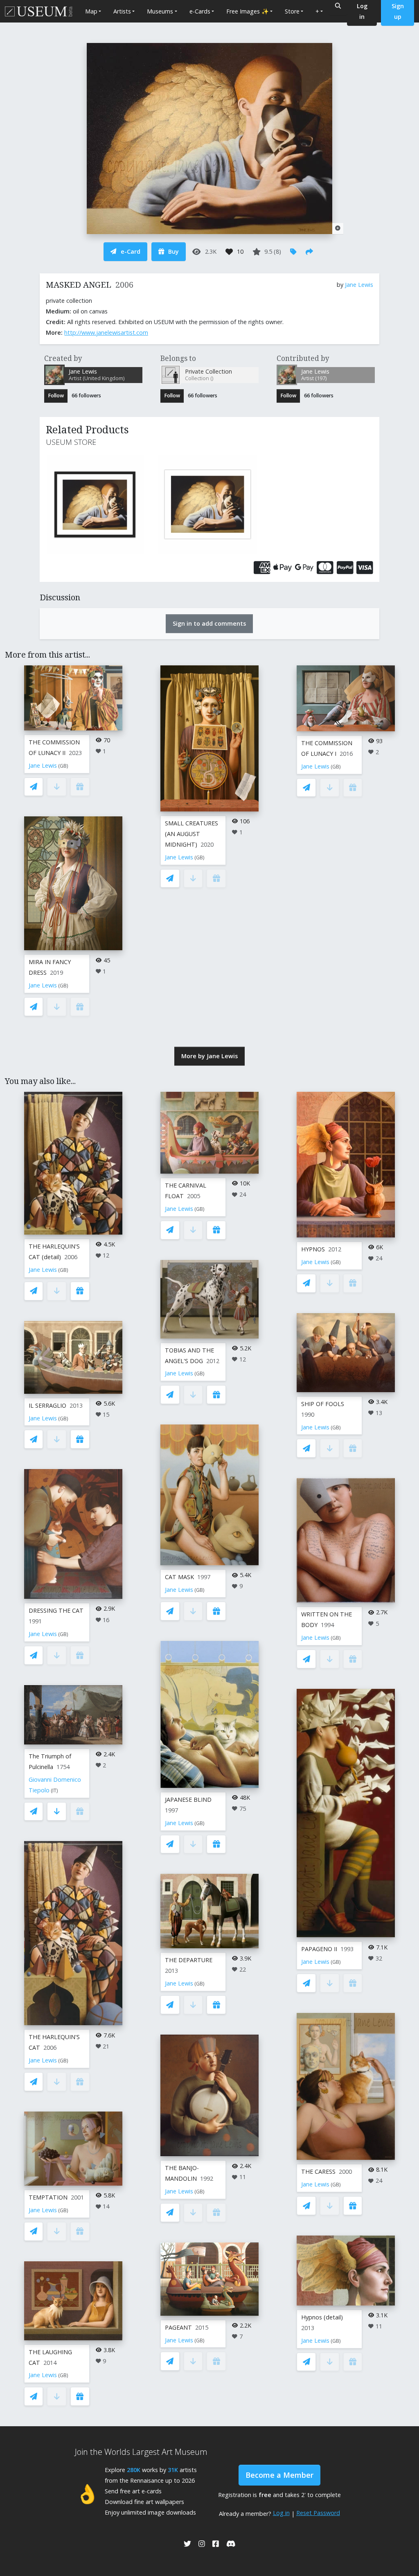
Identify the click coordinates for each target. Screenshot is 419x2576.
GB (63, 766)
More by (209, 1056)
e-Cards (200, 11)
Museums (160, 11)
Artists (122, 11)
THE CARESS (318, 2171)
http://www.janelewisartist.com (106, 332)
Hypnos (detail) (322, 2317)
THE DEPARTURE (189, 1960)
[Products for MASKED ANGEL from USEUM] (97, 505)
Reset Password (318, 2513)
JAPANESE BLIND (188, 1800)
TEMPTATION (48, 2197)
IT (54, 1791)
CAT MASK (179, 1577)
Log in (281, 2513)
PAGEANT (178, 2327)
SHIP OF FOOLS (323, 1404)
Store (292, 11)
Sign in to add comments (209, 623)
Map (91, 11)
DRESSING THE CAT (56, 1610)
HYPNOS (313, 1249)
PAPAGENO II (319, 1949)
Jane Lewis (359, 285)
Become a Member (279, 2475)
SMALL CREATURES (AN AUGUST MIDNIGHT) (191, 834)
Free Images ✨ (248, 11)
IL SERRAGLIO (47, 1405)
